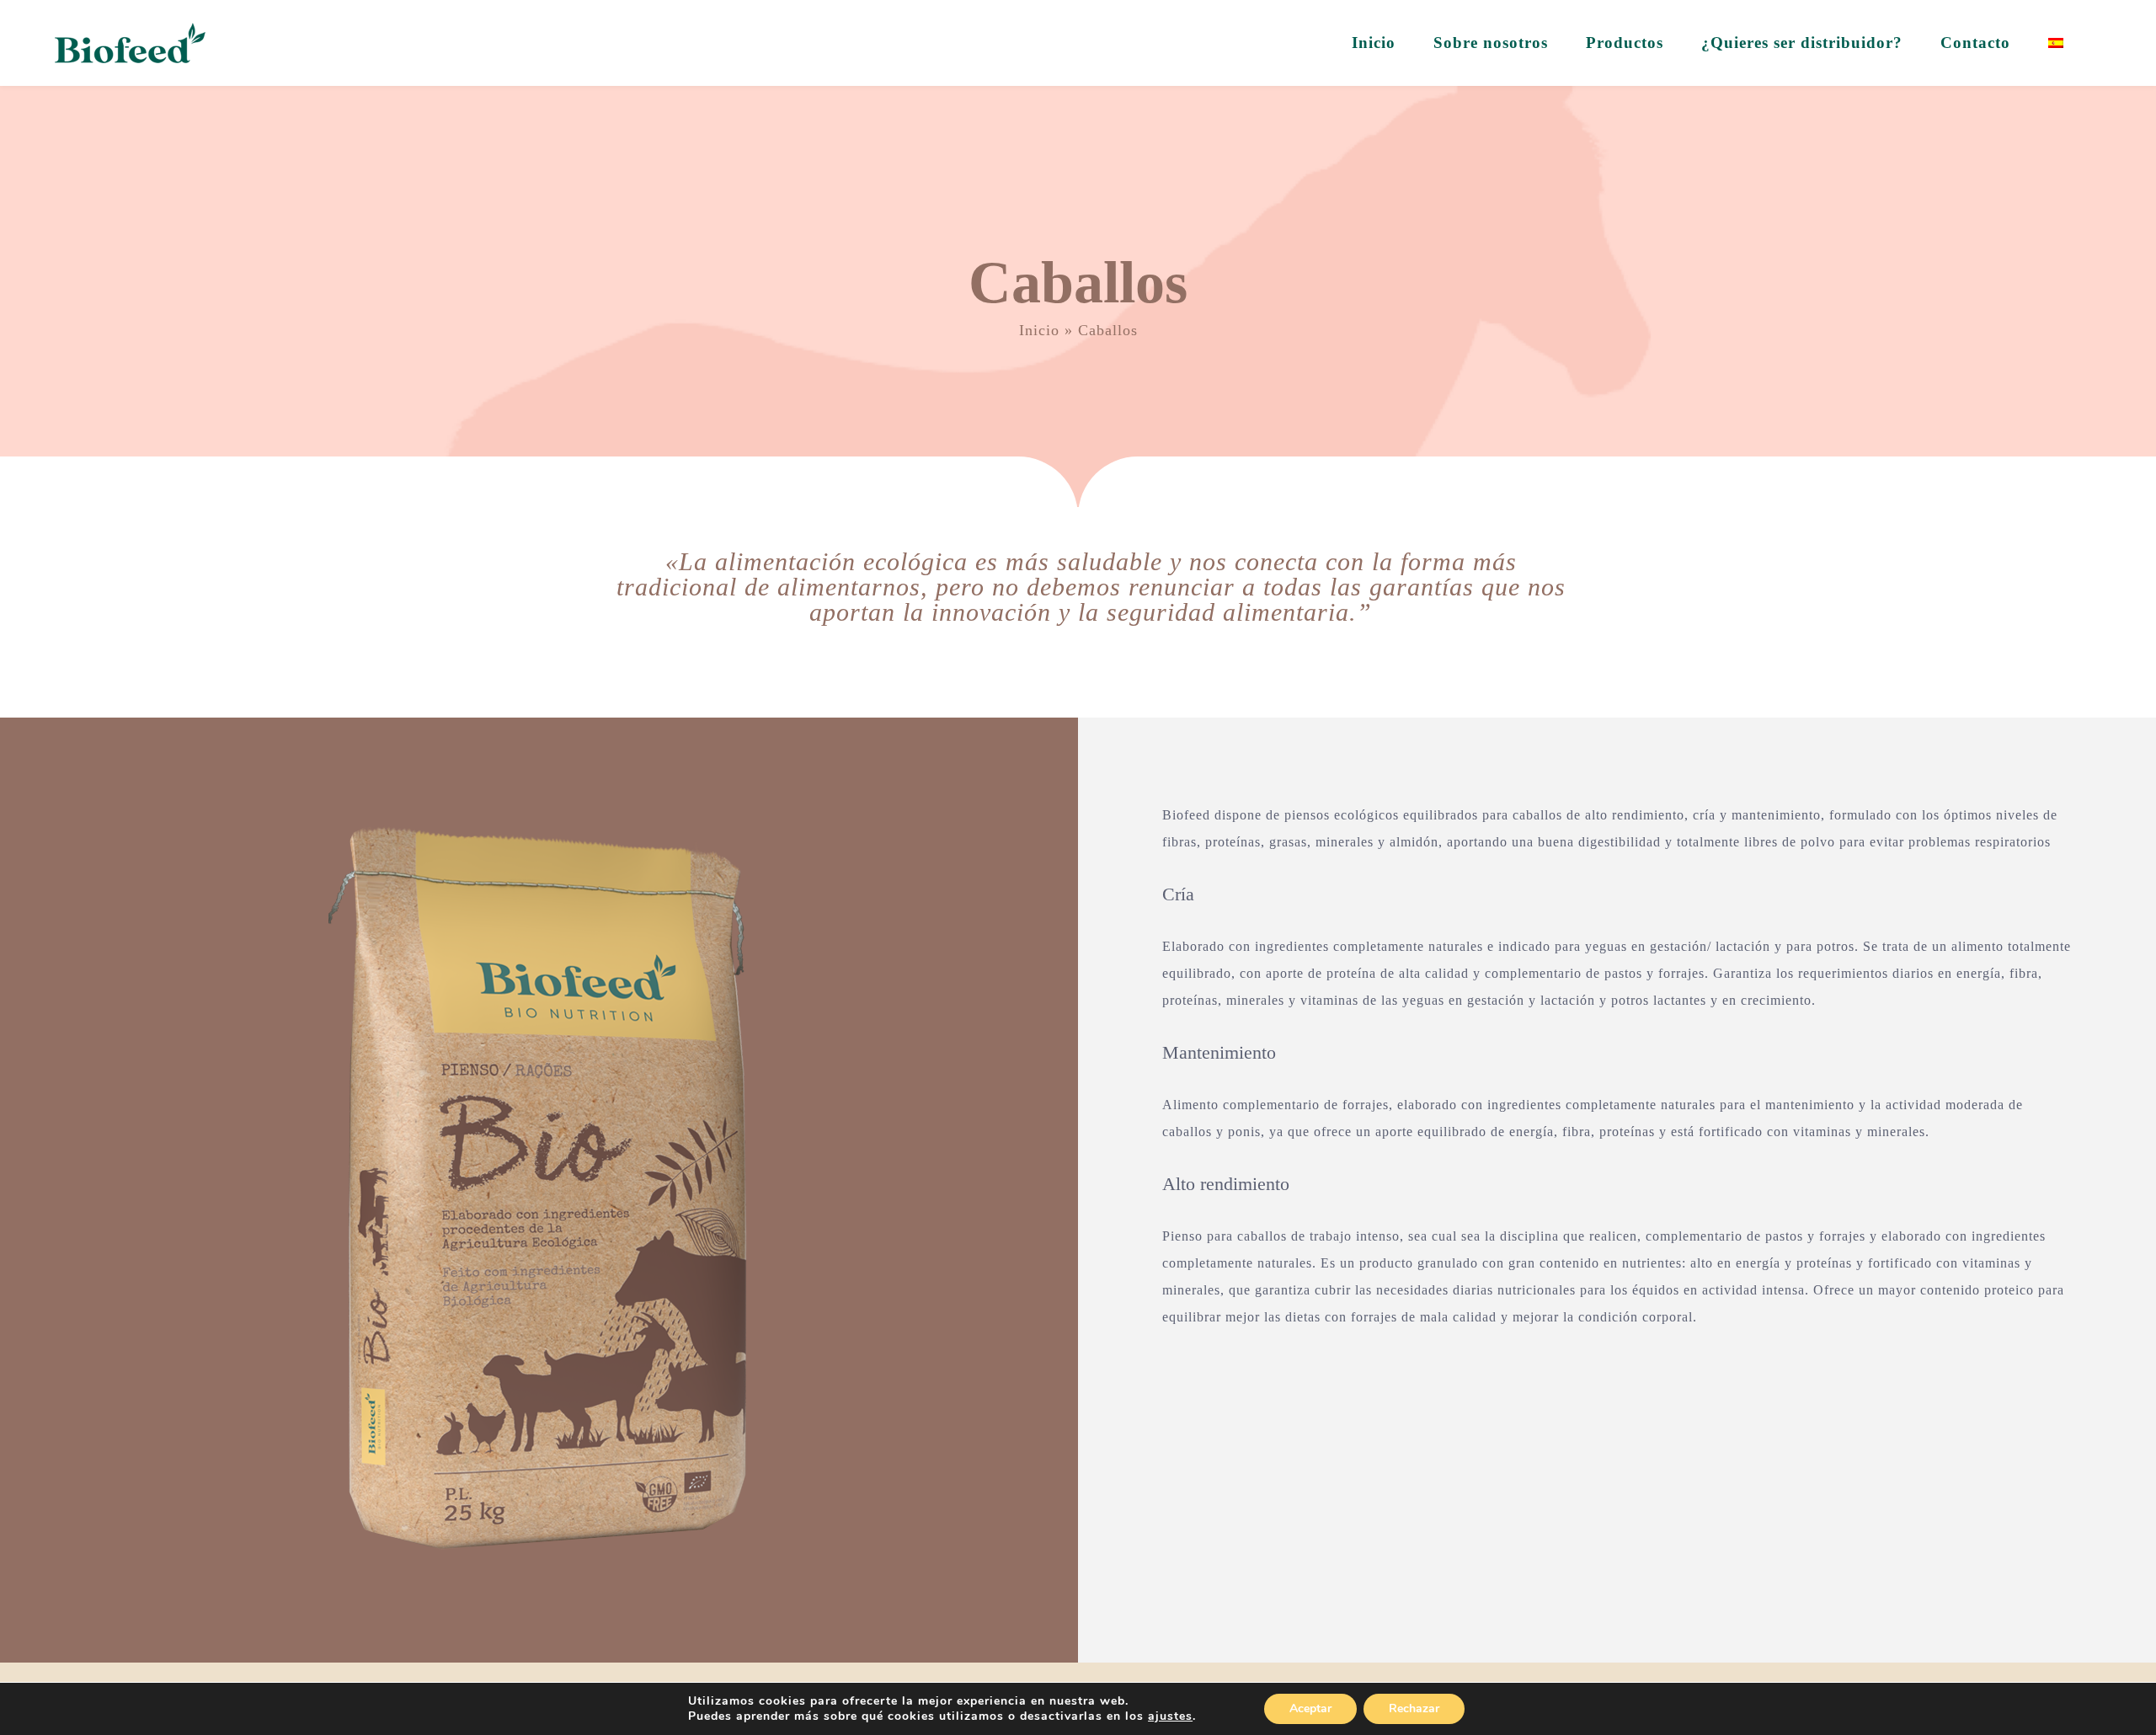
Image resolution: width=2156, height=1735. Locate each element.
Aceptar (1310, 1708)
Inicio (1039, 330)
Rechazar (1414, 1708)
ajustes (1170, 1716)
